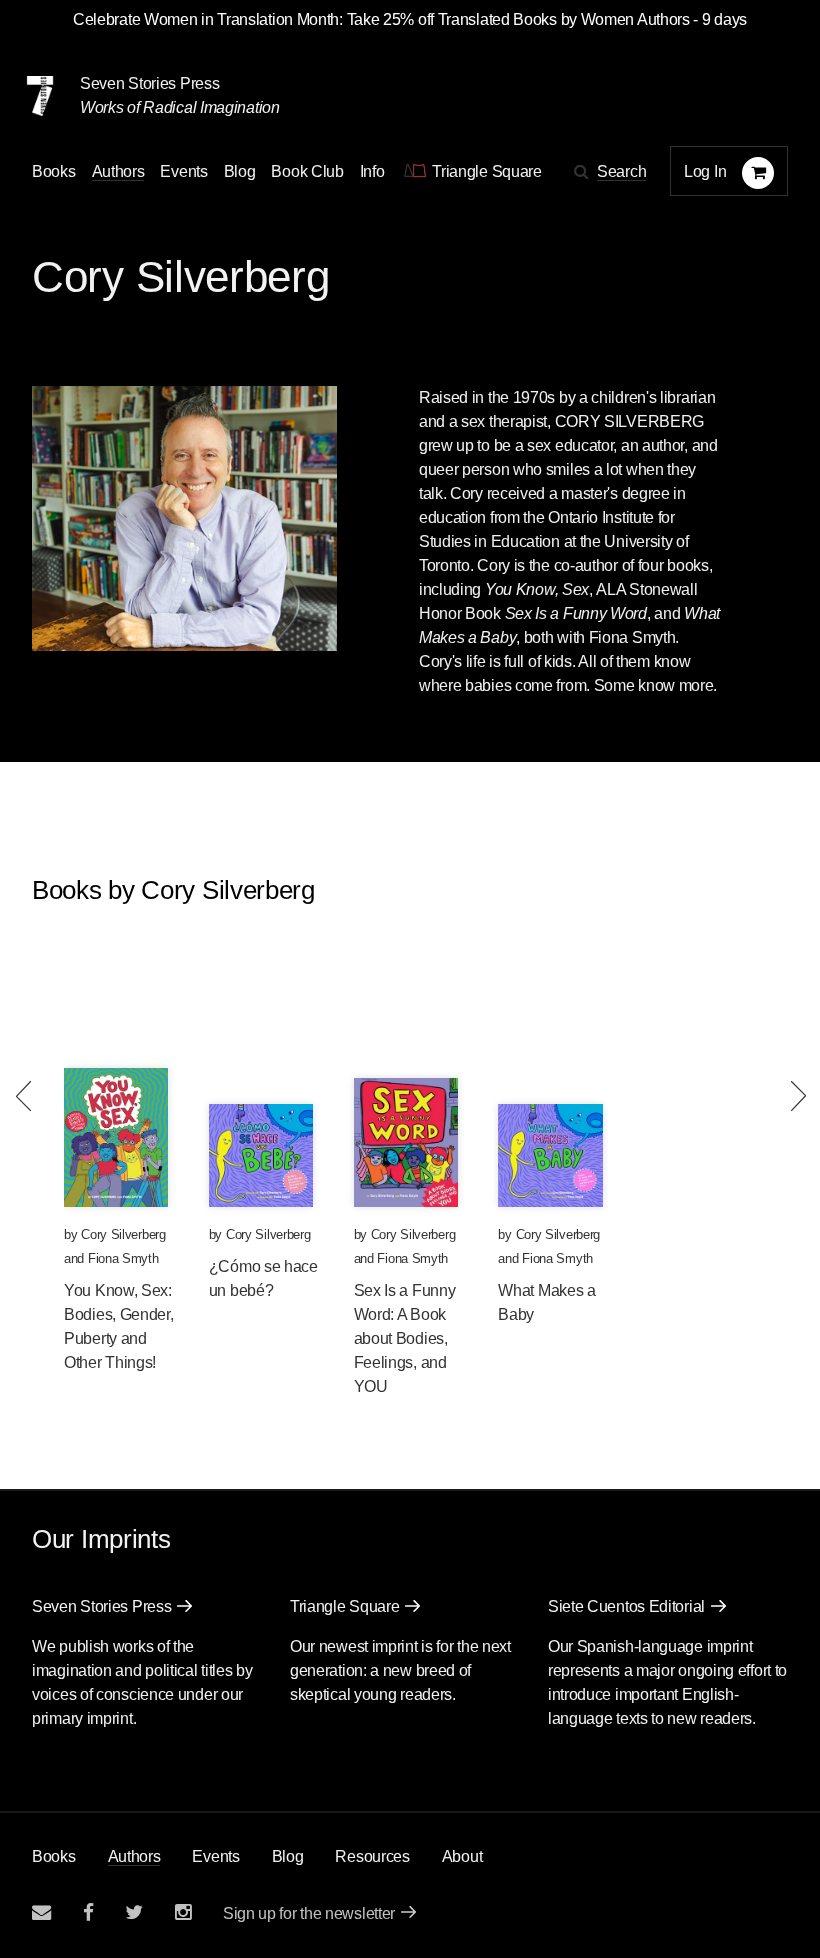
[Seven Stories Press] (40, 96)
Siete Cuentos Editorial (626, 1606)
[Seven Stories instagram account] (183, 1912)
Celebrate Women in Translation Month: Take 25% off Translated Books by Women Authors (381, 19)
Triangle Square (345, 1606)
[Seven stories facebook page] (88, 1912)
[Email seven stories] (41, 1912)
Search (621, 171)
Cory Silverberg (123, 1234)
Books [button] (54, 171)
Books (54, 1856)
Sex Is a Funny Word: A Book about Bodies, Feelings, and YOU (405, 1338)
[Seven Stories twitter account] (134, 1912)
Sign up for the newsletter (309, 1913)
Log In (705, 171)
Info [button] (372, 171)
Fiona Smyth (123, 1258)
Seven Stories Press (149, 83)
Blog (240, 171)
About (462, 1856)
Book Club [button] (307, 171)
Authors (118, 171)
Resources (372, 1856)
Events (183, 171)
